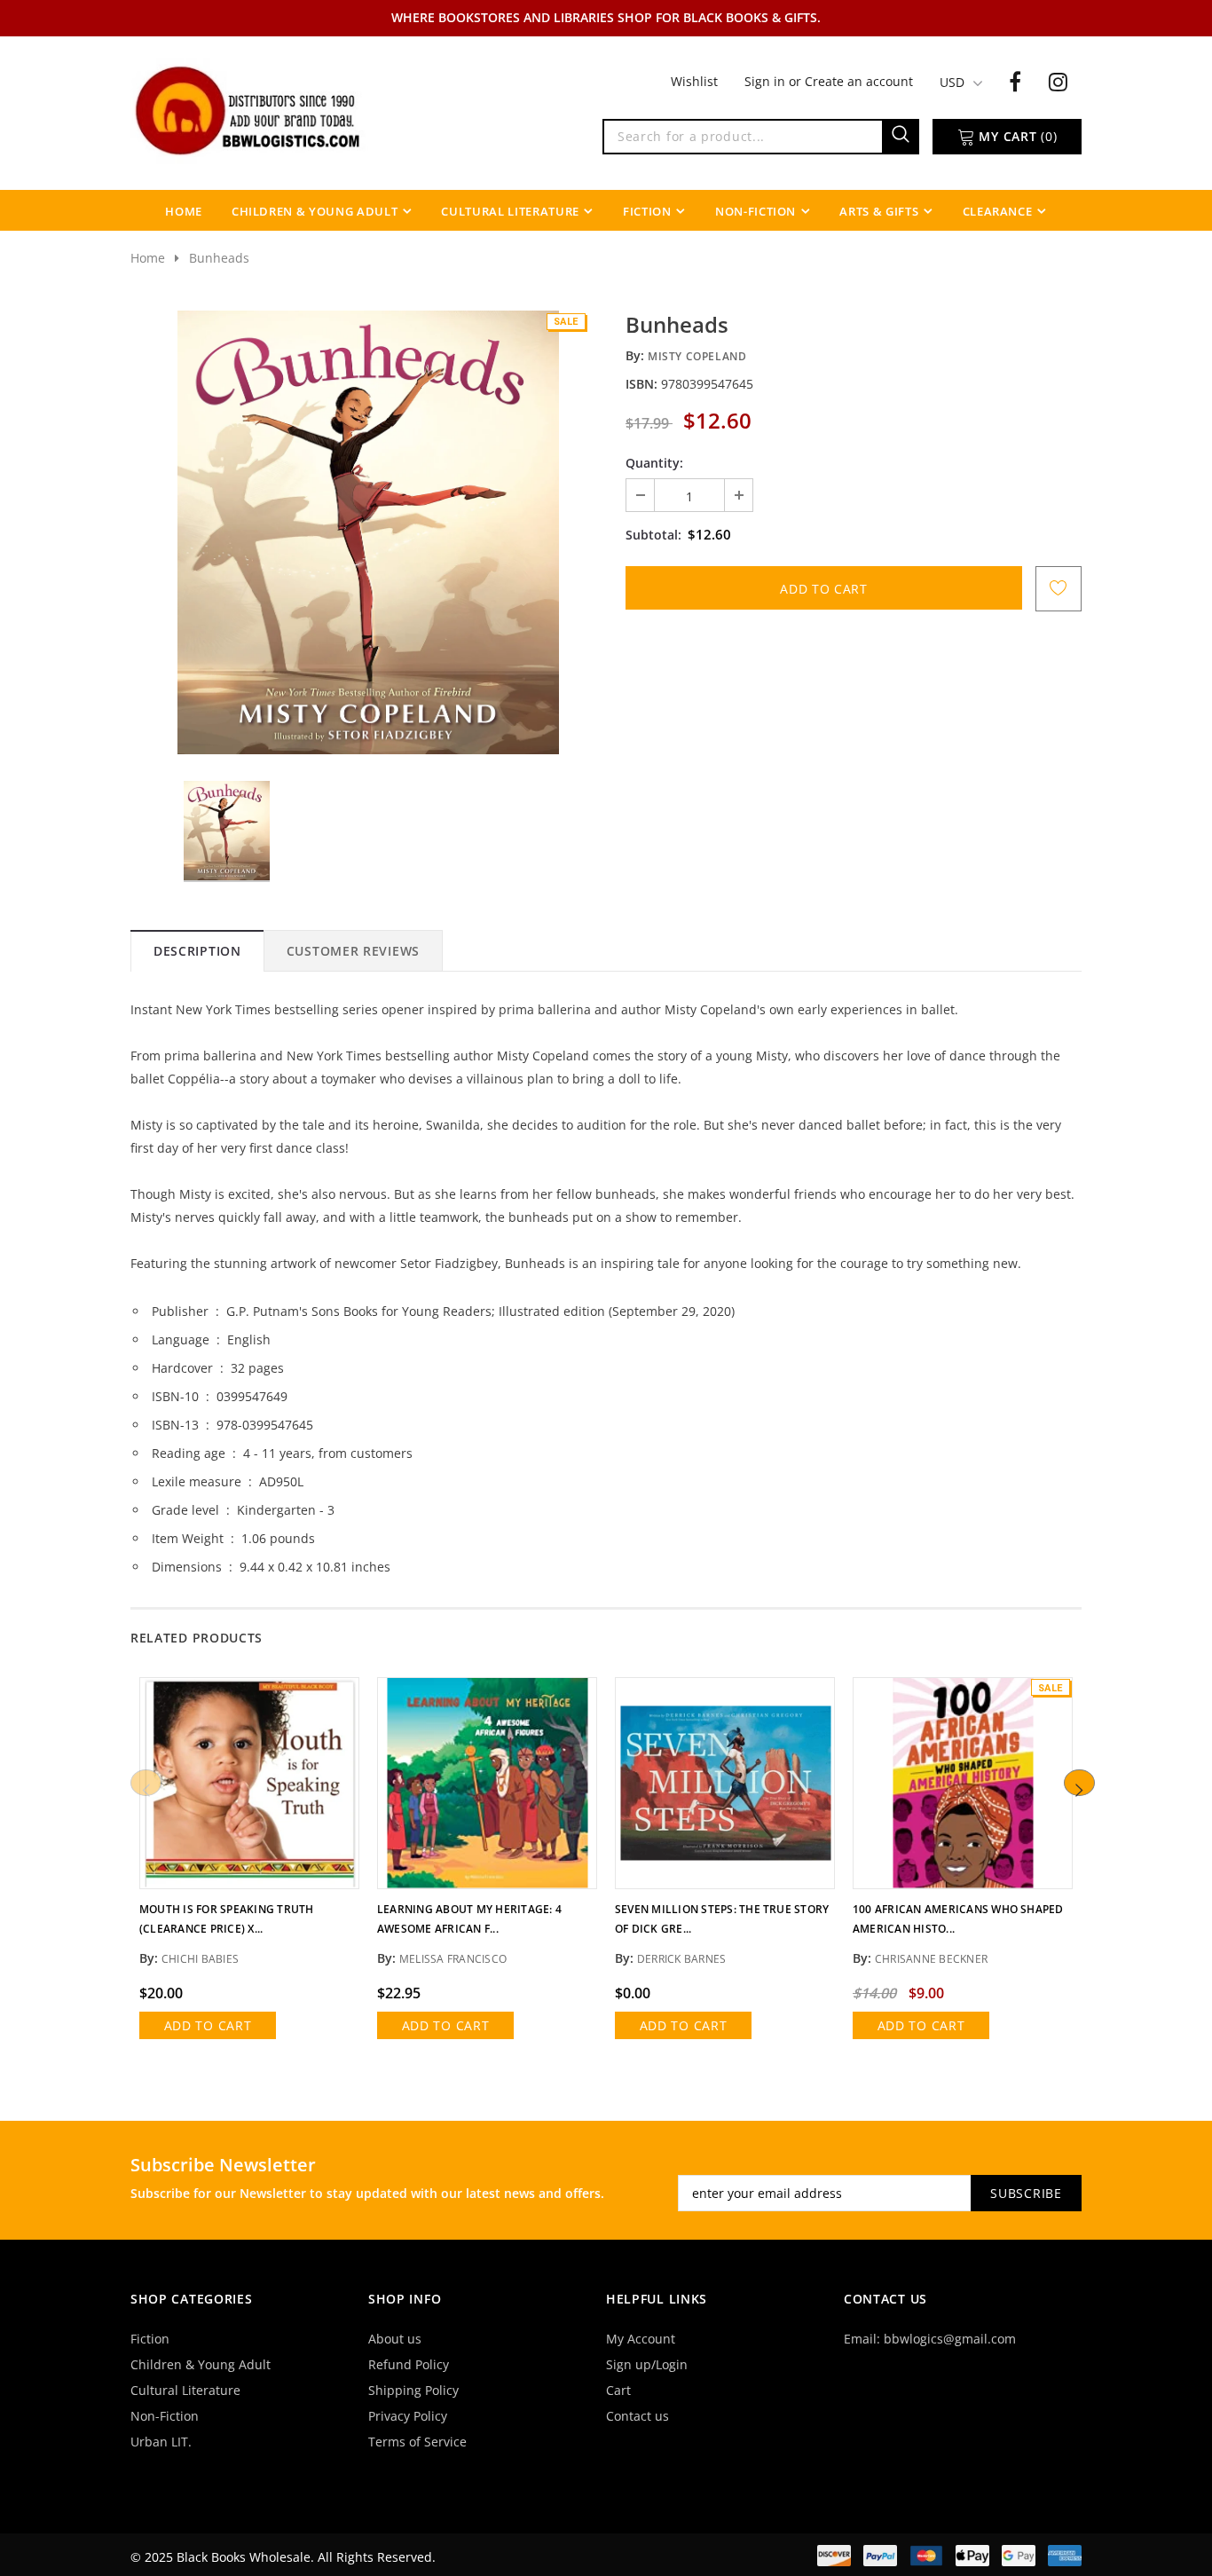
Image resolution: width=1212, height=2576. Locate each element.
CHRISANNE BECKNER (931, 1959)
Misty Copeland (697, 356)
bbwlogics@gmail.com (950, 2339)
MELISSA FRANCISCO (453, 1959)
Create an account (859, 81)
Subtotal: (653, 535)
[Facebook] (1015, 81)
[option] (368, 532)
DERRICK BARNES (681, 1959)
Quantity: (654, 463)
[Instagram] (1058, 81)
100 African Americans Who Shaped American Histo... (958, 1919)
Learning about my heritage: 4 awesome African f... (469, 1919)
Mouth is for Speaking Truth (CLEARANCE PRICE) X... (226, 1919)
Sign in (767, 81)
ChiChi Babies (200, 1959)
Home (148, 258)
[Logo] (249, 109)
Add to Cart (208, 2025)
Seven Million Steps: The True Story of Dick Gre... (722, 1919)
